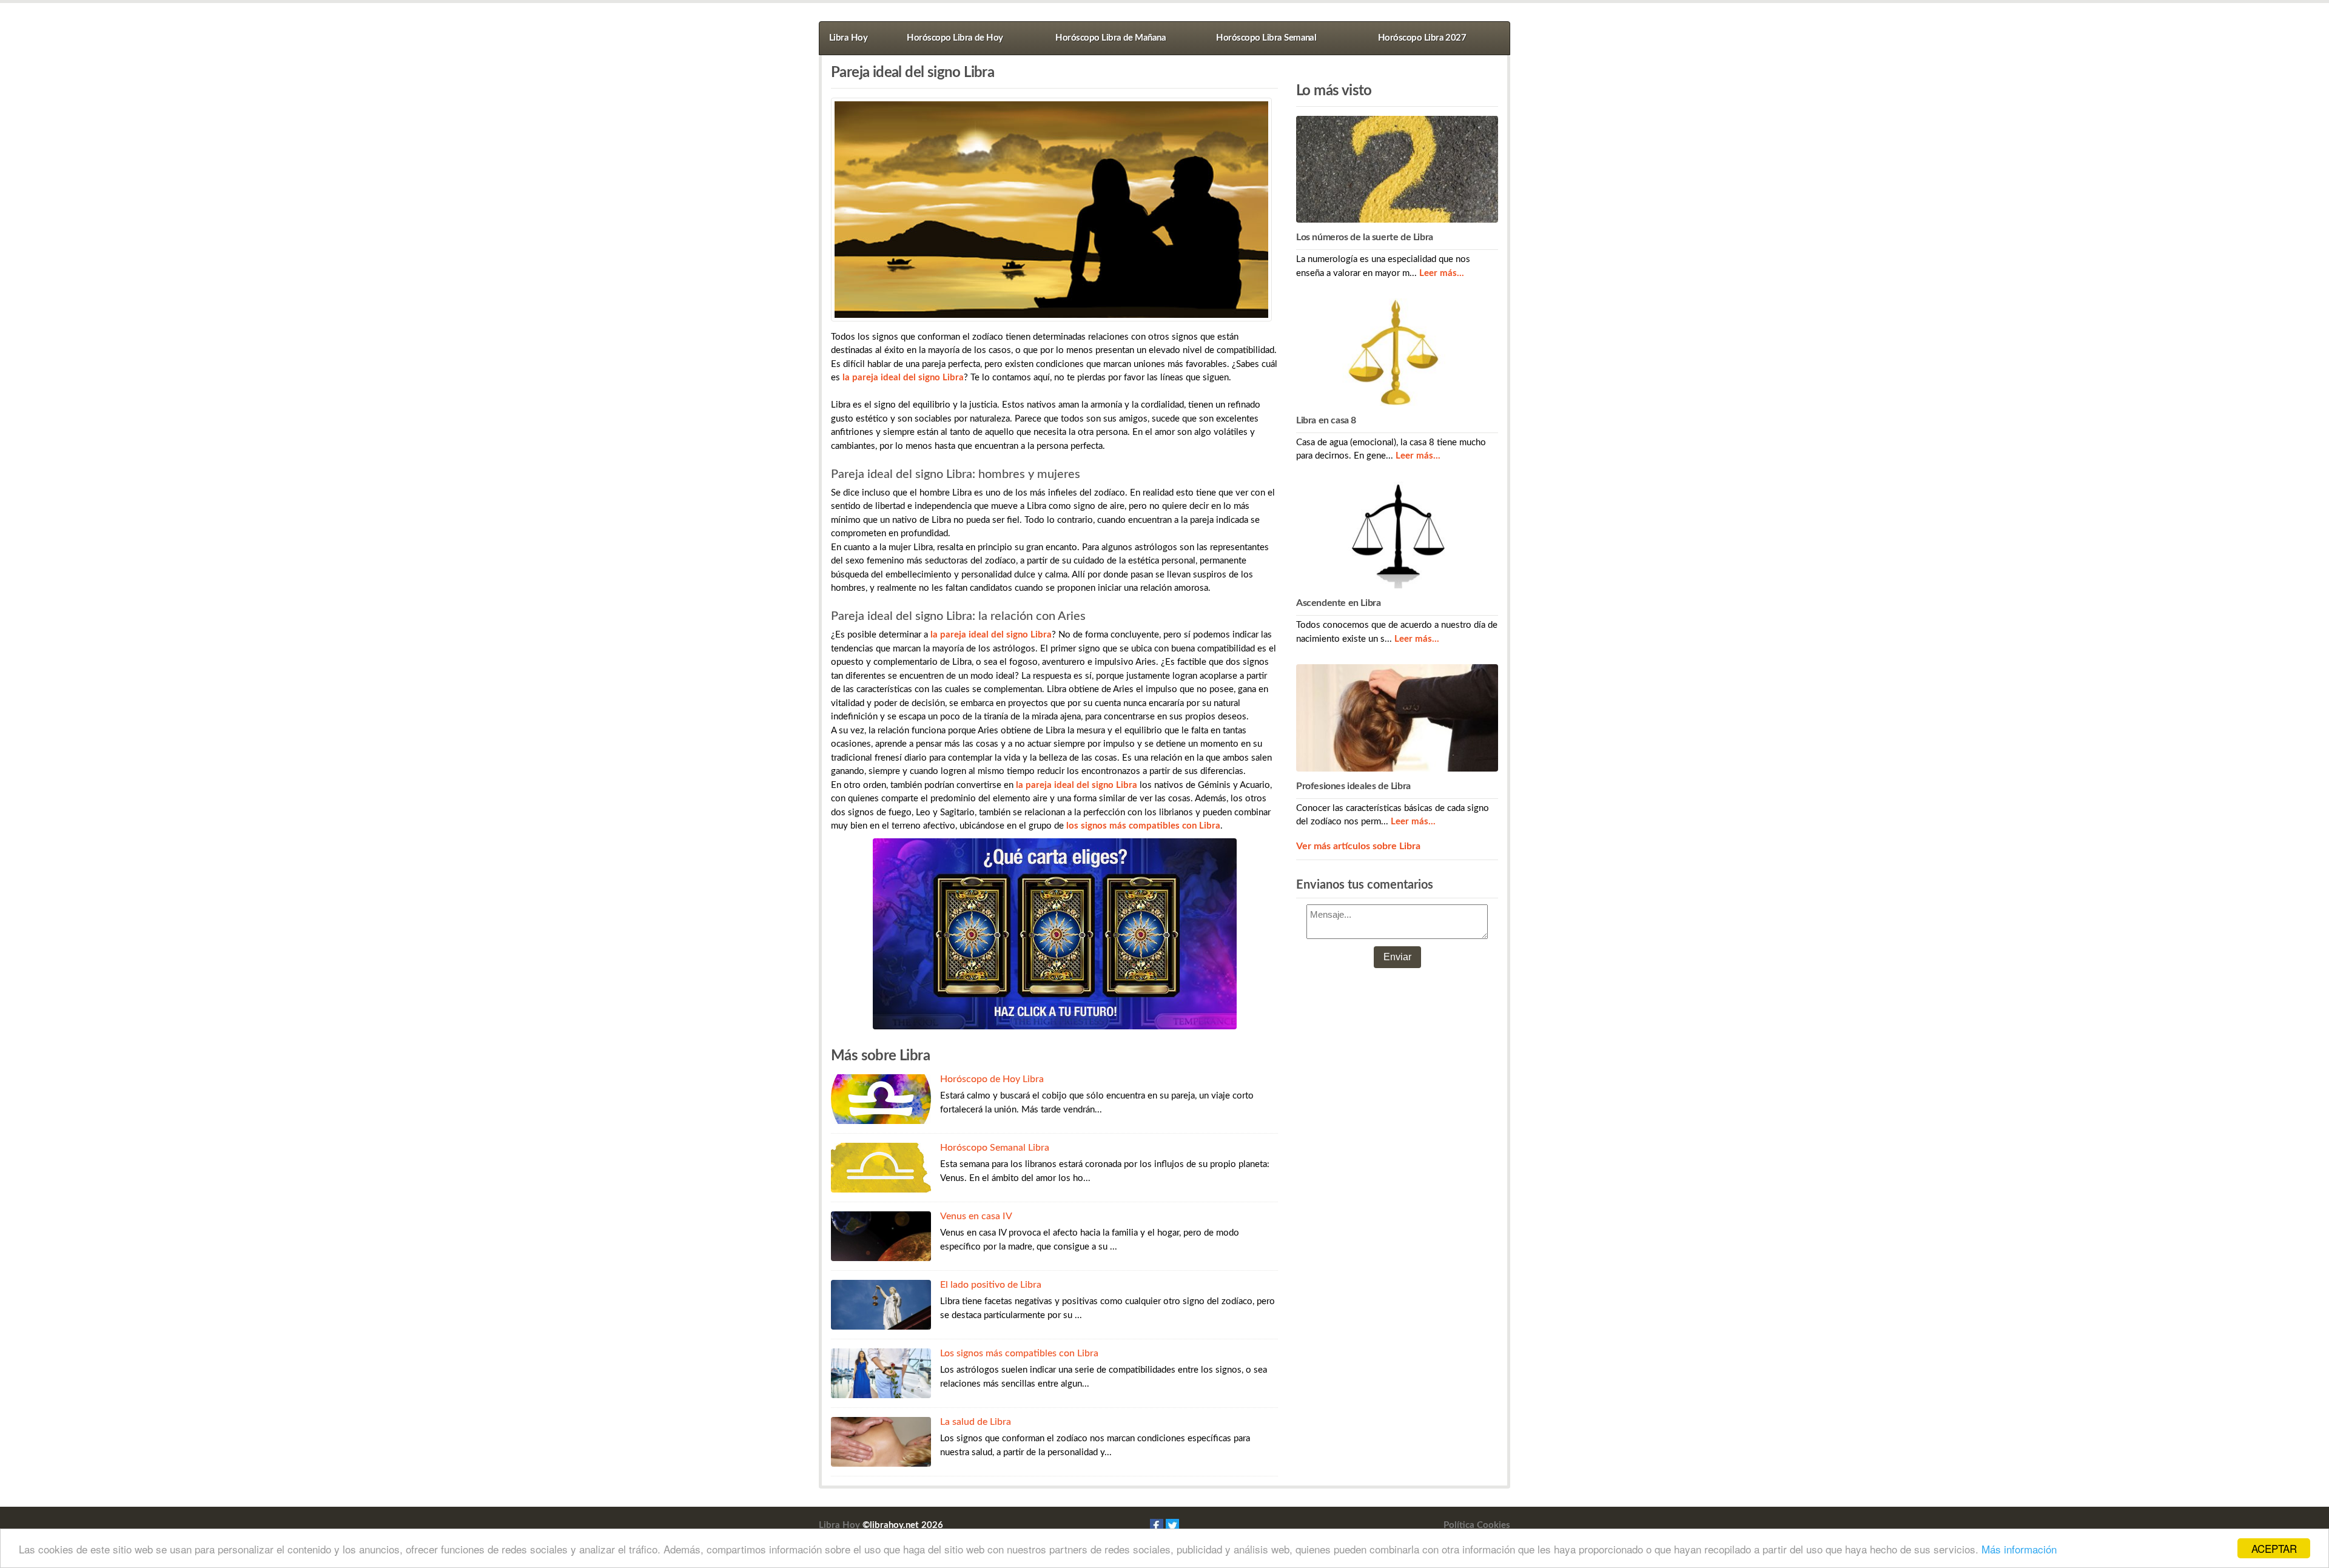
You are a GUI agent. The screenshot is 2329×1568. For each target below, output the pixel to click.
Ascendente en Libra (1338, 603)
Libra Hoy (848, 38)
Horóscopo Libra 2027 (1422, 38)
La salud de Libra (976, 1422)
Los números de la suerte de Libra (1365, 237)
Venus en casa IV (976, 1216)
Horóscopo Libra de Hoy (955, 38)
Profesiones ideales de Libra (1353, 786)
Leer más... (1442, 273)
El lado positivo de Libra (991, 1285)
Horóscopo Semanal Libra (995, 1148)
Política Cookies (1477, 1525)
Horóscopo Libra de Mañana (1111, 38)
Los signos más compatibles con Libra (1019, 1353)
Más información (2019, 1549)
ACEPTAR (2274, 1548)
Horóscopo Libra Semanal (1266, 38)
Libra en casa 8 (1326, 420)
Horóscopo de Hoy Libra (992, 1079)
